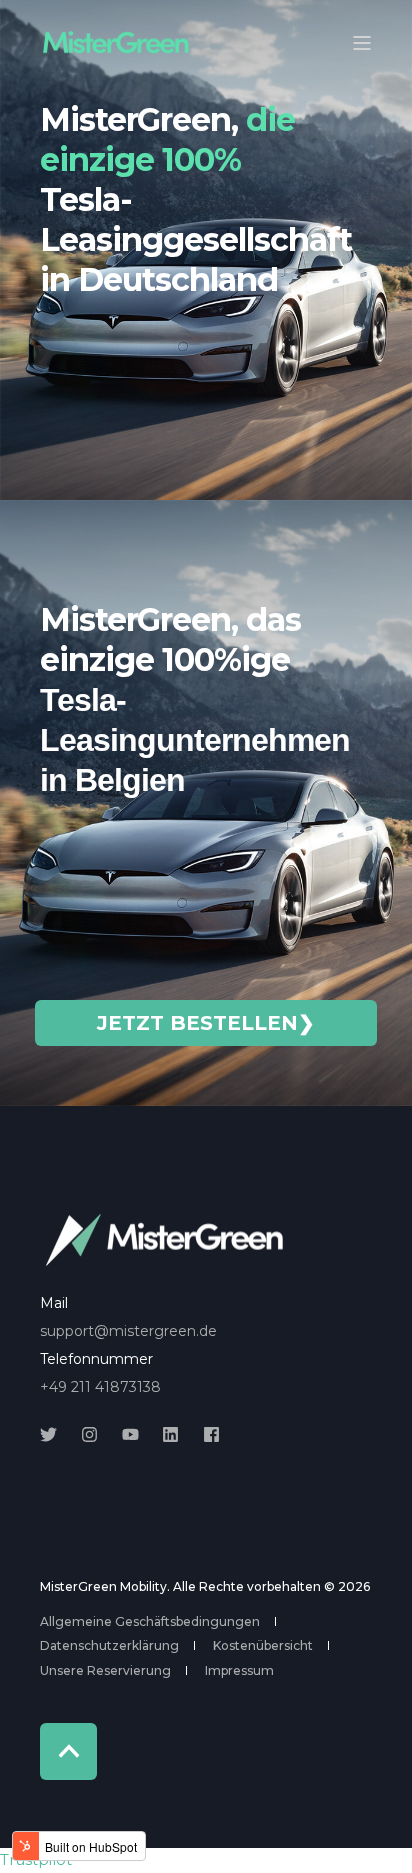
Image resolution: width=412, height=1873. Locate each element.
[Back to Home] (115, 43)
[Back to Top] (68, 1751)
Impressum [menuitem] (239, 1670)
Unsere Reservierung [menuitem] (105, 1670)
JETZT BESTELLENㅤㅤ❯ (206, 1023)
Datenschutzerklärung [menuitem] (109, 1645)
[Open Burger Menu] (362, 43)
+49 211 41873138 (100, 1387)
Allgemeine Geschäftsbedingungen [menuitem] (150, 1621)
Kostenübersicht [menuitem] (263, 1645)
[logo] (165, 1240)
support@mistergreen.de (128, 1331)
